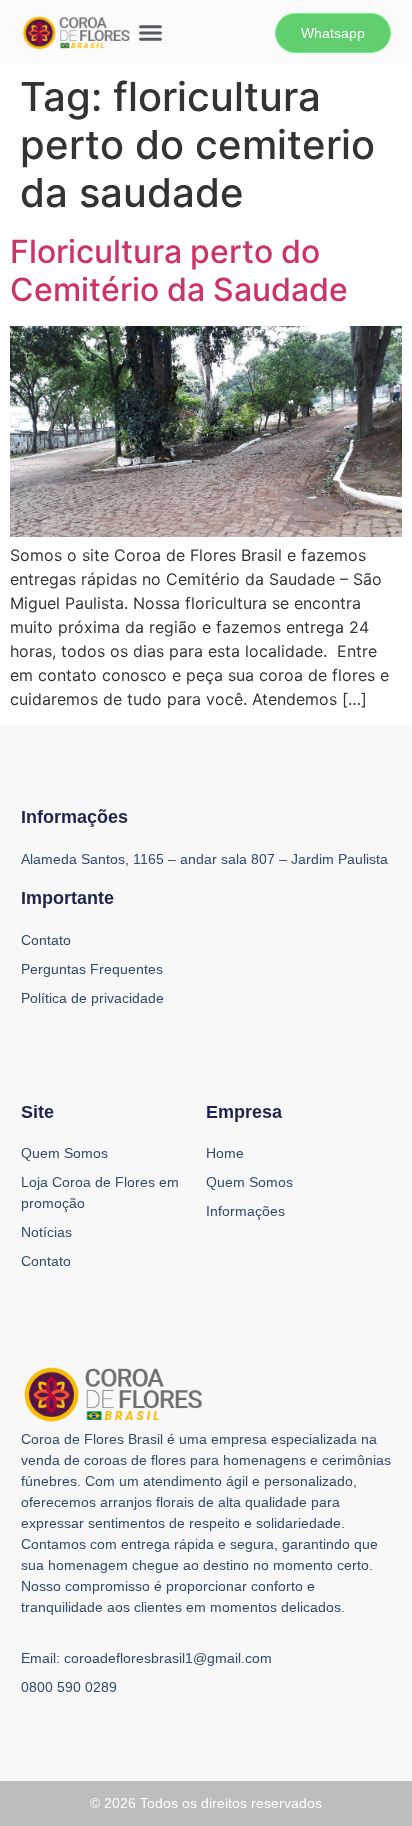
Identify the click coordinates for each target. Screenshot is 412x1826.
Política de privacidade (92, 998)
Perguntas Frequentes (92, 969)
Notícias (46, 1232)
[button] (151, 33)
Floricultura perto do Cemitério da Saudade (179, 270)
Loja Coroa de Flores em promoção (100, 1192)
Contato (46, 1261)
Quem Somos (64, 1153)
